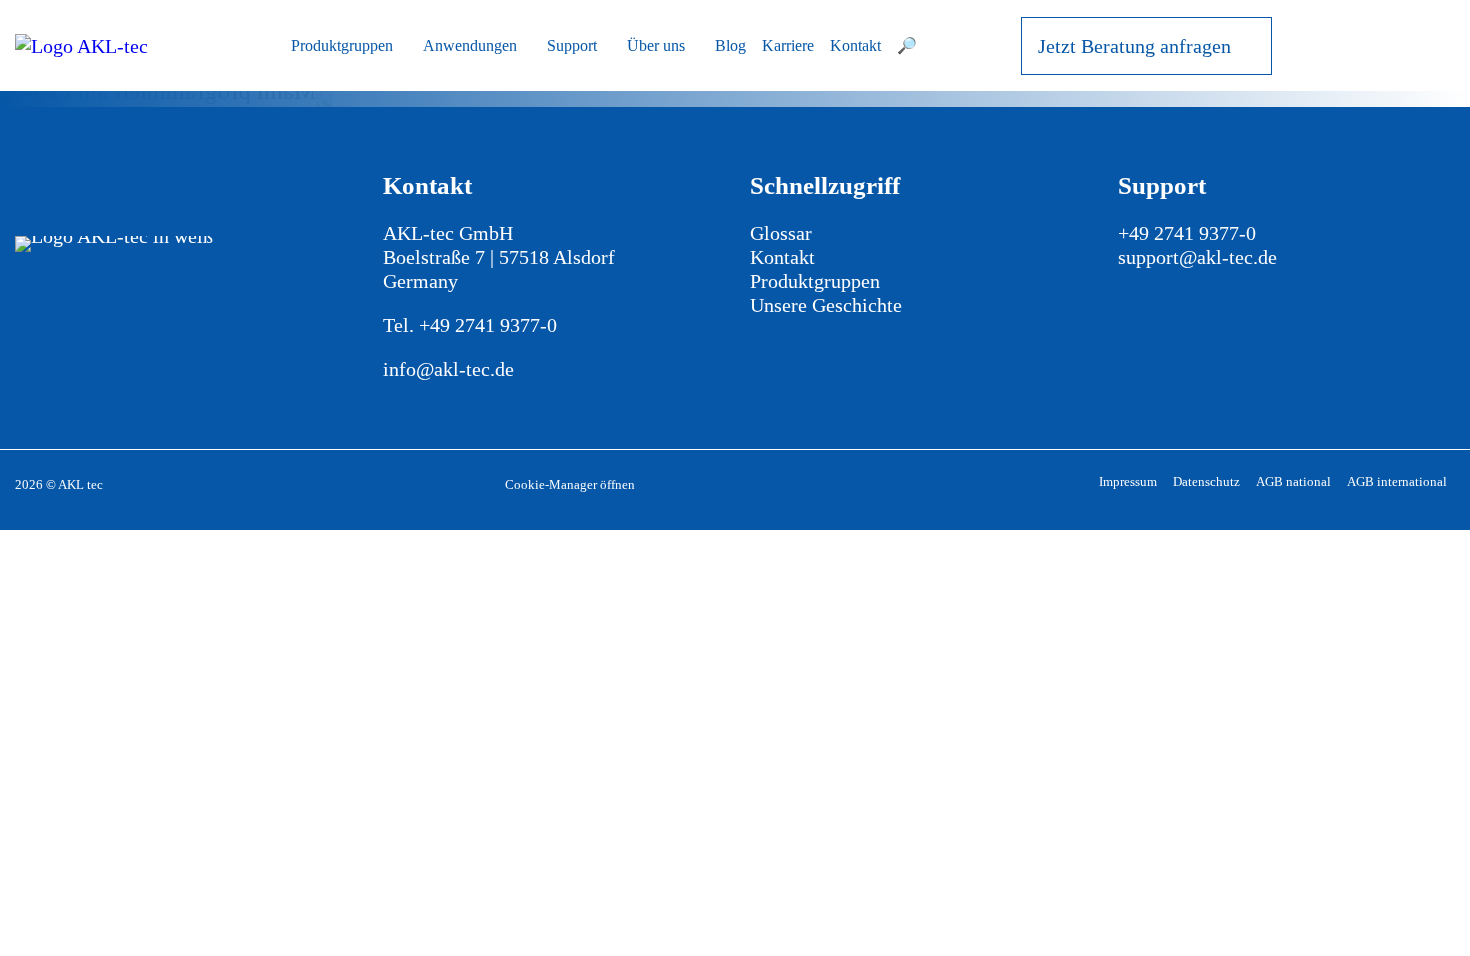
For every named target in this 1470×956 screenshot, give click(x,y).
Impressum (1128, 481)
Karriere (788, 45)
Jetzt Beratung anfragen (1134, 46)
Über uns (656, 45)
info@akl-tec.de (448, 369)
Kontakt (855, 45)
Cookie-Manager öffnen (570, 484)
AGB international (1397, 481)
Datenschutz (1206, 481)
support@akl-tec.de (1197, 257)
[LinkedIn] (76, 304)
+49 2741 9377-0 (488, 325)
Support (572, 45)
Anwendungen (470, 45)
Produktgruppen (342, 45)
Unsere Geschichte (826, 305)
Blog (730, 45)
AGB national (1293, 481)
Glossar (781, 233)
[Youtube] (35, 304)
